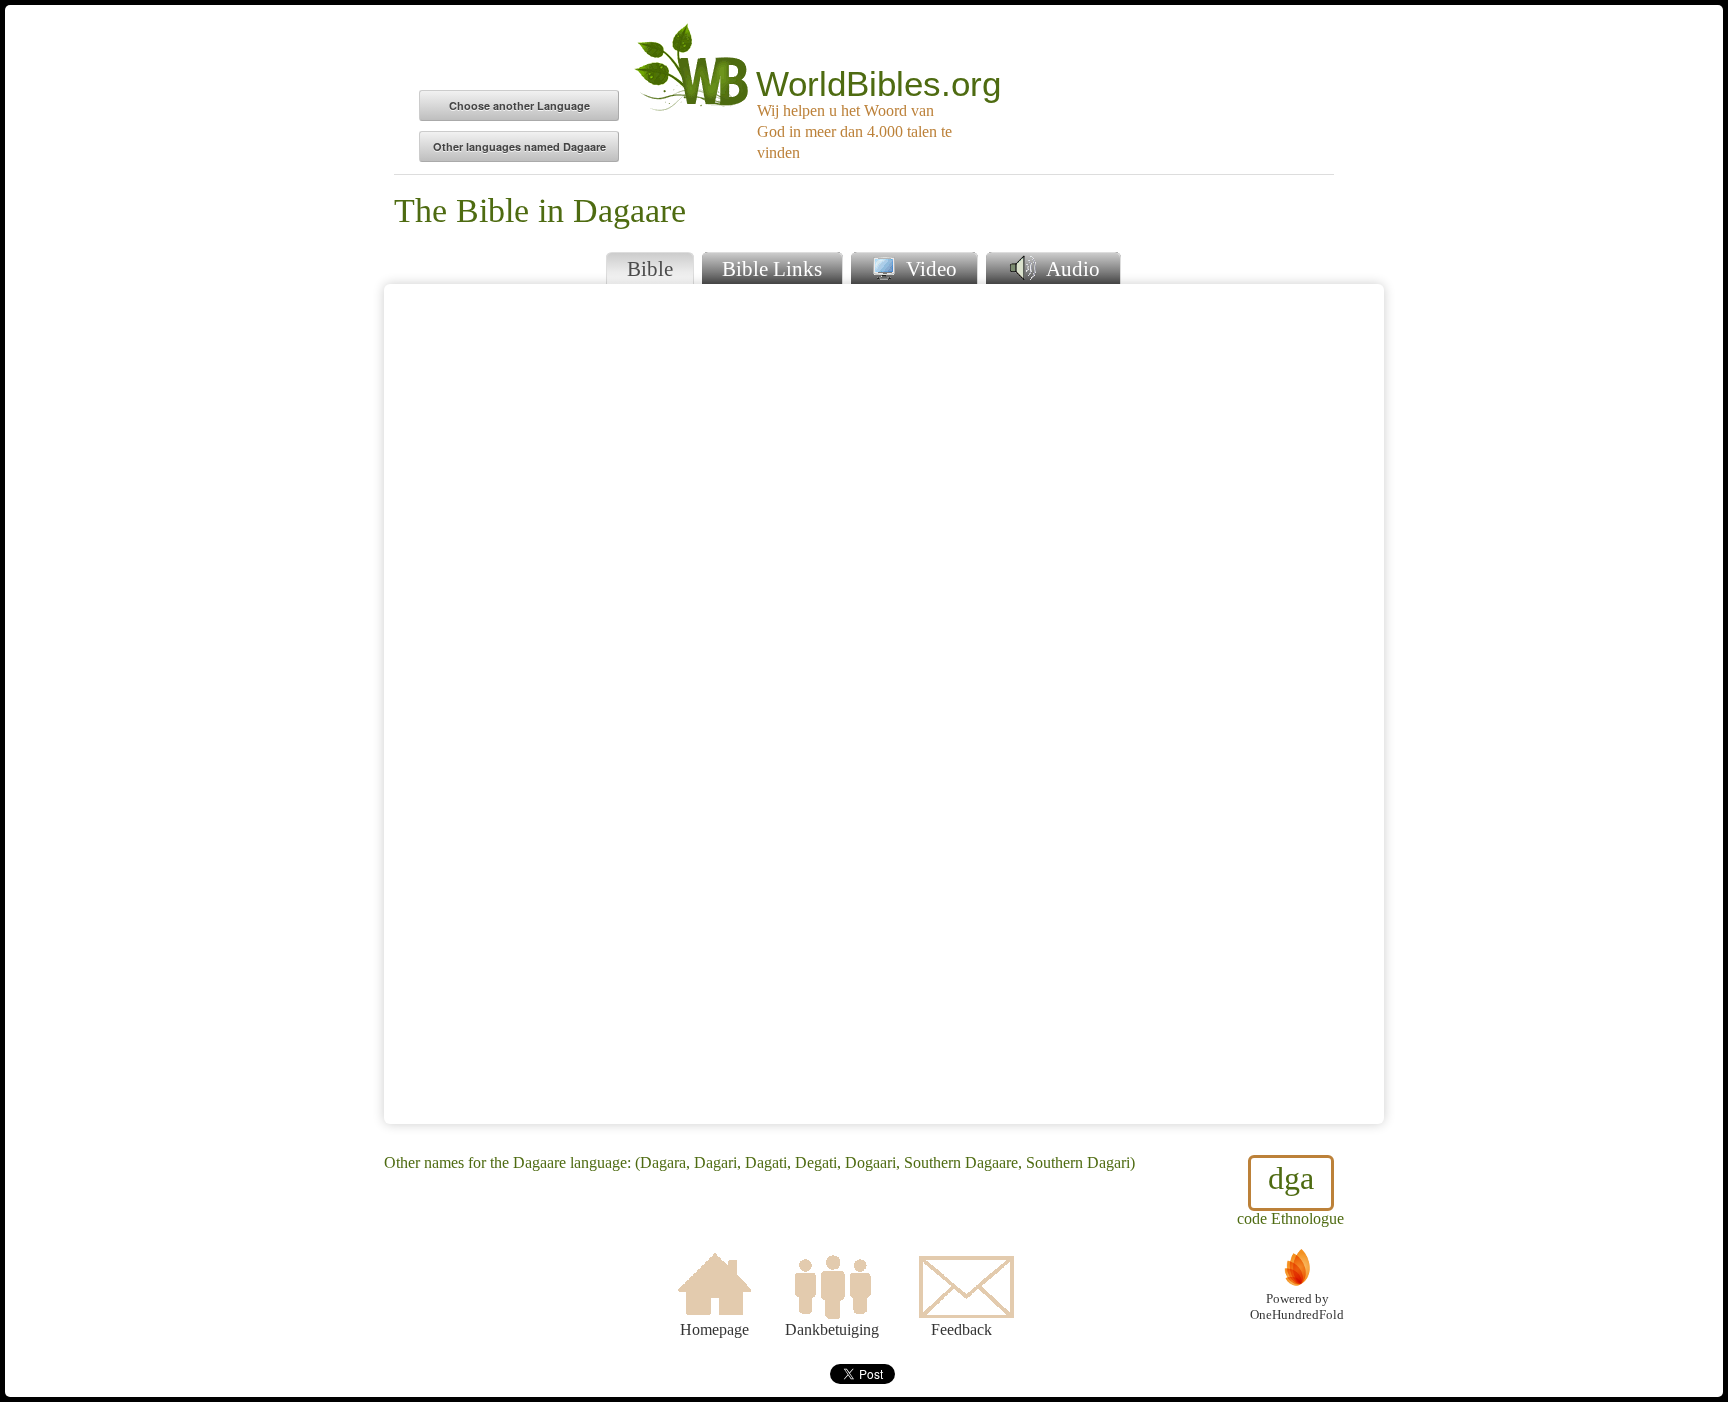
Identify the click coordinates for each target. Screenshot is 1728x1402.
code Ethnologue (1290, 1193)
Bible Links (772, 268)
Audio (1070, 268)
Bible (650, 268)
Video (929, 268)
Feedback (961, 1329)
